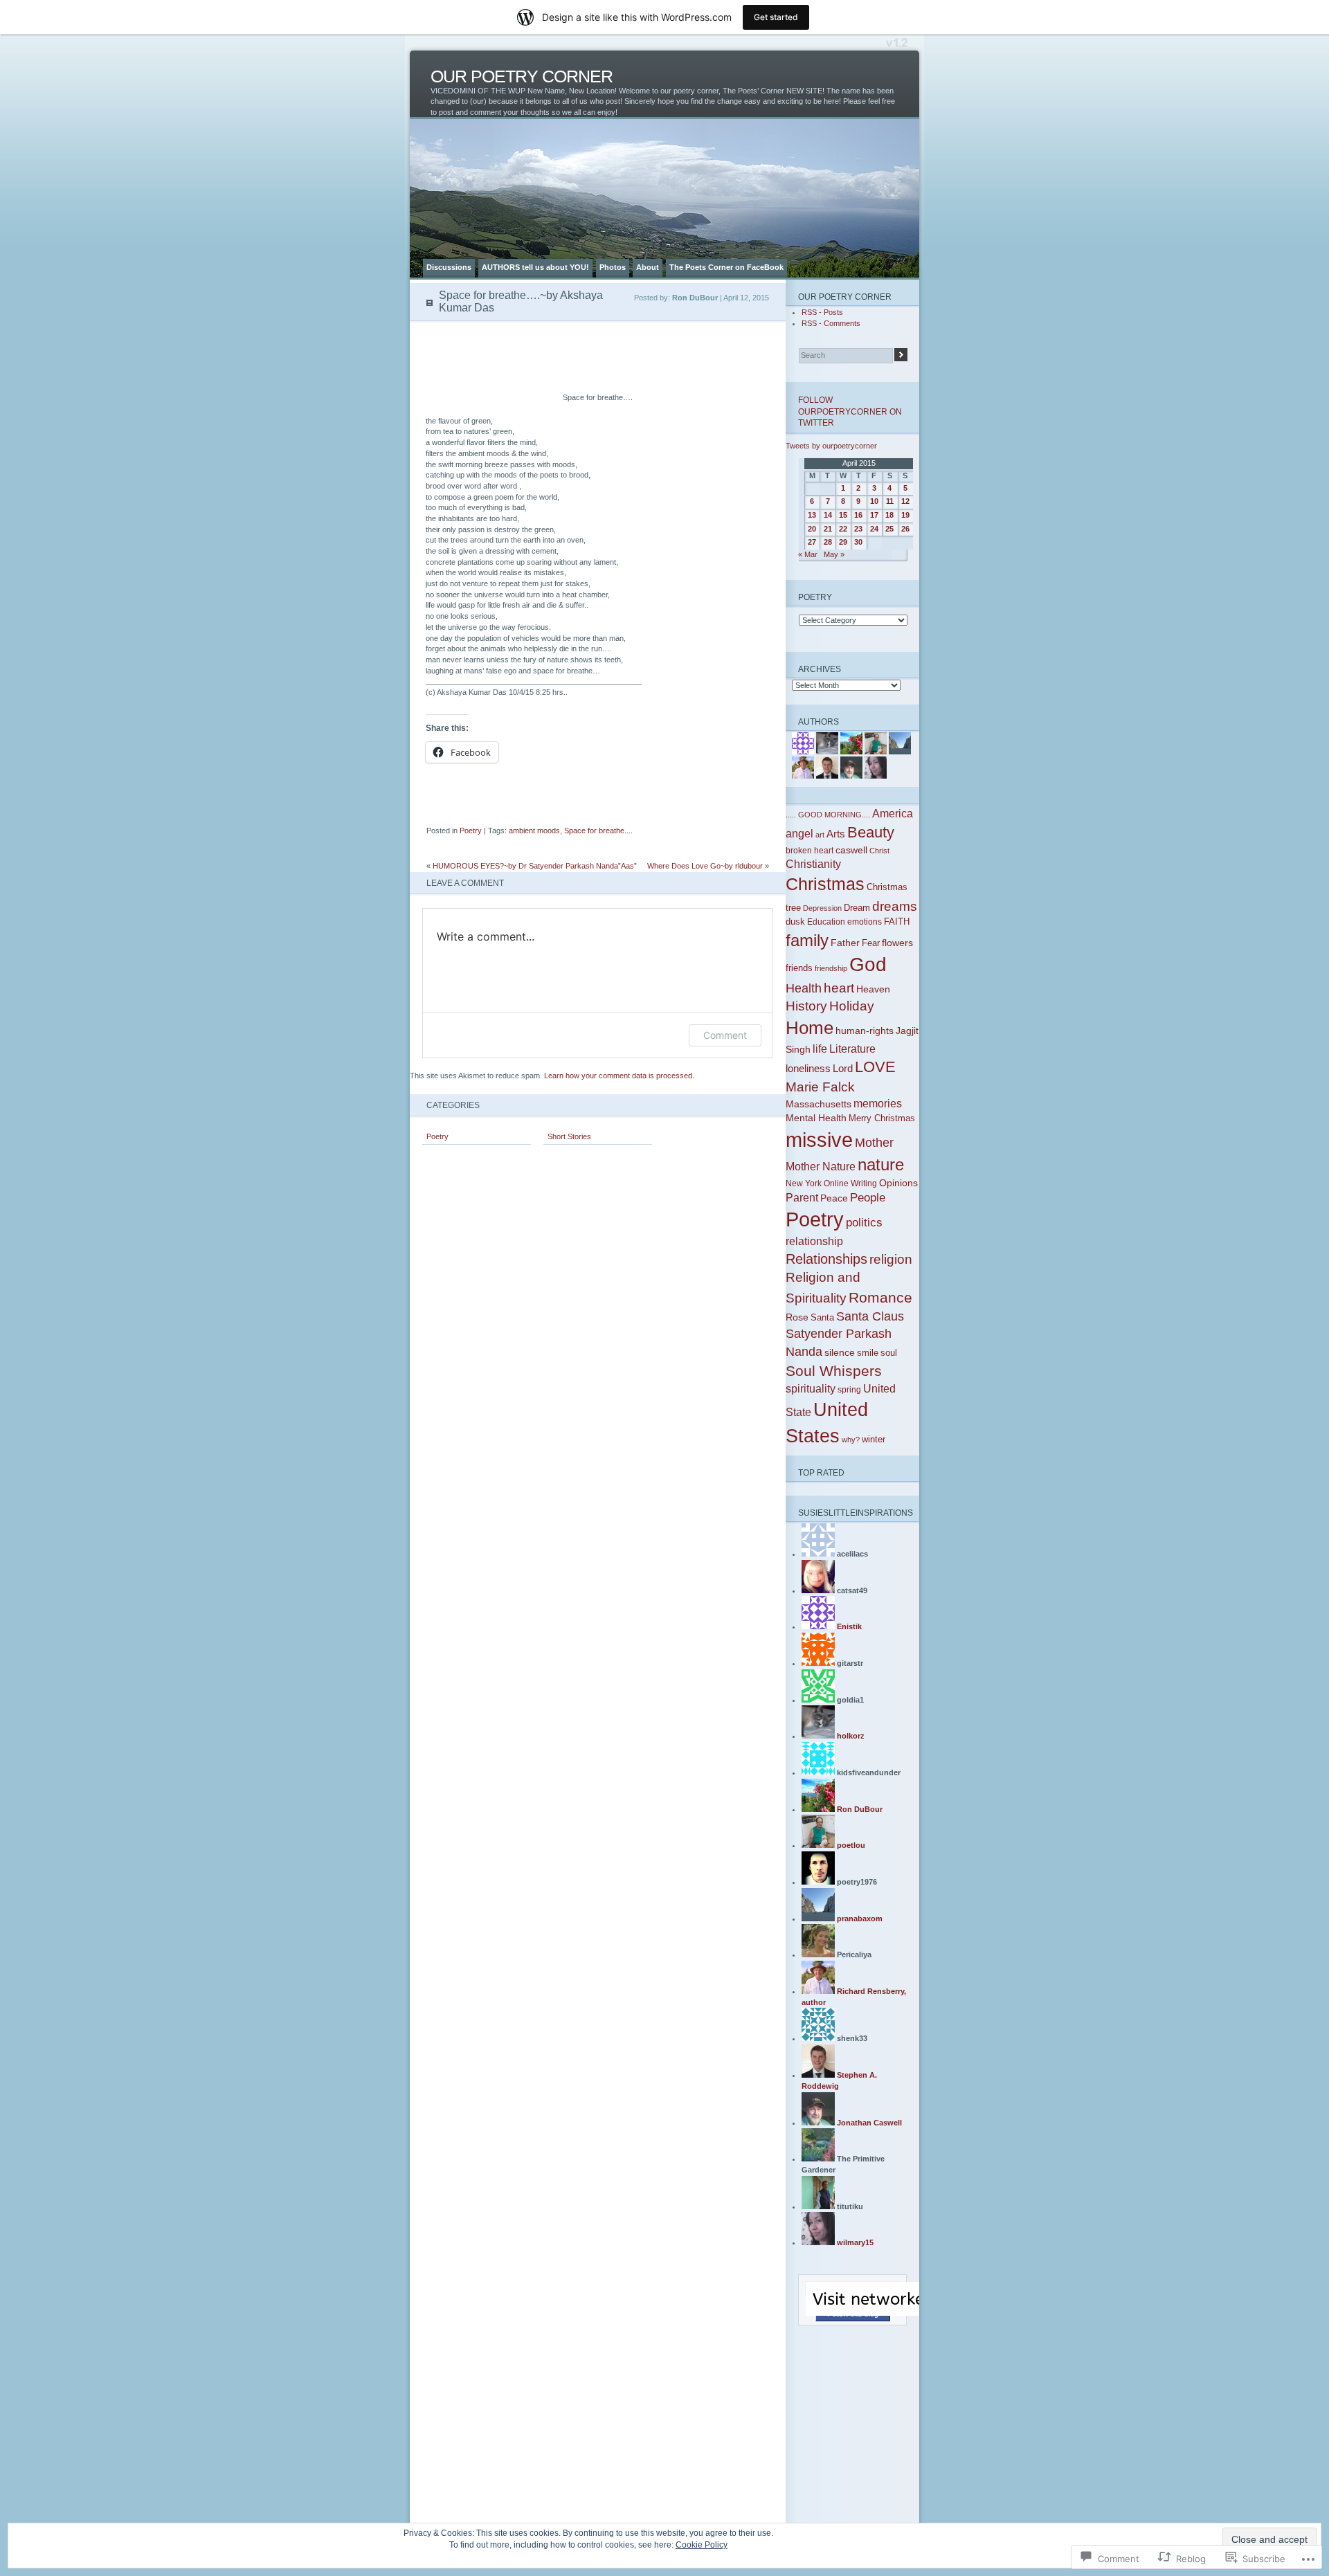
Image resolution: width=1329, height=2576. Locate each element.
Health (804, 988)
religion (891, 1259)
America (893, 813)
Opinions (898, 1183)
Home (810, 1028)
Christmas (825, 884)
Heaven (873, 989)
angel (799, 833)
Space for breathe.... (598, 831)
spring (849, 1390)
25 (889, 529)
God (868, 964)
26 (905, 529)
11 (890, 501)
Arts (836, 834)
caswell (851, 850)
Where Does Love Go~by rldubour (705, 866)
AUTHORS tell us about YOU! (535, 267)
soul (889, 1353)
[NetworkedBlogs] (913, 2313)
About (648, 267)
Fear (871, 943)
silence (840, 1352)
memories (878, 1104)
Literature (852, 1049)
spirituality (811, 1389)
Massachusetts (819, 1104)
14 (828, 515)
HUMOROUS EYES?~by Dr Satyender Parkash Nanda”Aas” (535, 866)
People (868, 1198)
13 (812, 515)
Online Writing (850, 1183)
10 (874, 501)
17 (874, 515)
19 (905, 515)
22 (843, 529)
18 (889, 515)
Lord (843, 1069)
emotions (865, 922)
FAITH (897, 922)
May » (834, 554)
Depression (822, 908)
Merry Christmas (882, 1118)
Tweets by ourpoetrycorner (831, 446)
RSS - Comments (831, 323)
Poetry (471, 831)
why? (851, 1440)
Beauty (871, 832)
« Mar (808, 554)
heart (839, 988)
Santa (822, 1317)
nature (881, 1165)
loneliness (808, 1069)
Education (826, 922)
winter (874, 1439)
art (820, 835)
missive (819, 1140)
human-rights (865, 1031)
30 (858, 542)
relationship (814, 1241)
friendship (831, 968)
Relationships (826, 1259)
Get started (776, 17)
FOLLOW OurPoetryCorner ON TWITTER (850, 411)
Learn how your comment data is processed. (619, 1076)
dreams (895, 906)
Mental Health (816, 1118)
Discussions (449, 267)
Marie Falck (820, 1087)
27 (812, 542)
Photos (613, 267)
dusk (795, 922)
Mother (874, 1142)
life (820, 1049)
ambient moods (534, 831)
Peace (834, 1198)
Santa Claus (870, 1316)
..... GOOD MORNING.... (828, 815)
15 (843, 515)
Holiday (852, 1006)
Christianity (813, 864)
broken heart (810, 851)
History (806, 1006)
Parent (802, 1198)
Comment (725, 1035)
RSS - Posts (822, 312)
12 (905, 501)
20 (812, 529)
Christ (879, 851)
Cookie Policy (702, 2545)
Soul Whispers (834, 1371)
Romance (880, 1297)
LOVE (875, 1067)
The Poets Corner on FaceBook (726, 267)
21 (828, 529)
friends (799, 968)
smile (868, 1353)
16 (858, 515)
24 (874, 529)
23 (858, 529)
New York (804, 1183)
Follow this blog (853, 2314)
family (807, 940)
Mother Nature (821, 1166)
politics (864, 1223)
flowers (897, 943)
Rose (797, 1317)
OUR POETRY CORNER (522, 76)
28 (828, 542)
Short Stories (569, 1136)
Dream (857, 908)
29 (843, 542)
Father (845, 943)
